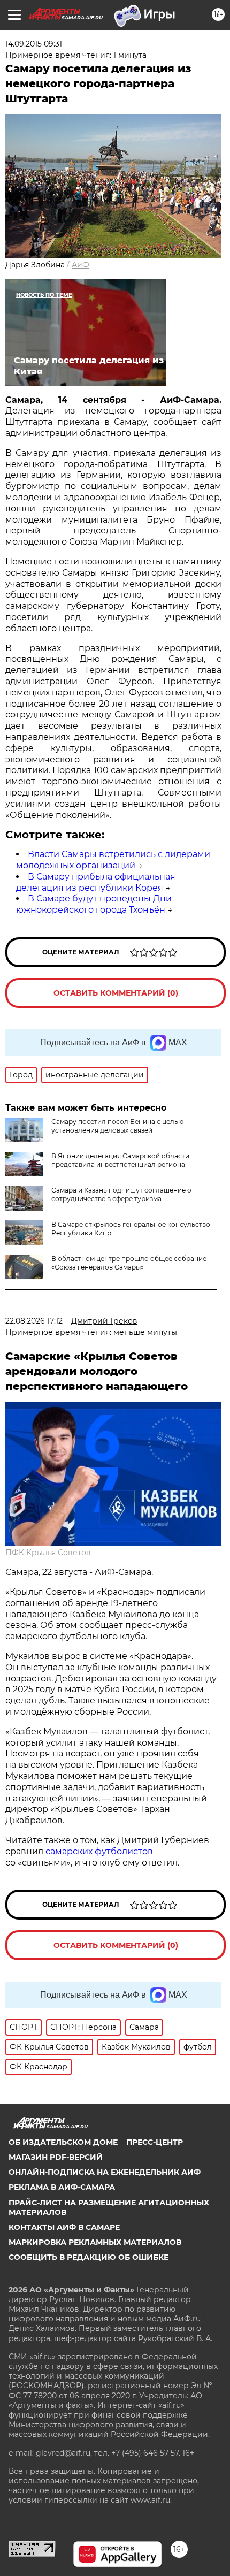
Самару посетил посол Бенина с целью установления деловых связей (117, 1126)
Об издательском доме (63, 2142)
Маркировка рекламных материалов (95, 2242)
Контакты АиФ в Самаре (64, 2227)
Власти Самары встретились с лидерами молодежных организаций (113, 860)
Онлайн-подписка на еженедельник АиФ (105, 2172)
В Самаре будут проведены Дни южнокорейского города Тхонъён (94, 904)
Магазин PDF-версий (56, 2157)
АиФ (80, 265)
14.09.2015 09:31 (34, 44)
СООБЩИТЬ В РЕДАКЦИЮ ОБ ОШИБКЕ (89, 2257)
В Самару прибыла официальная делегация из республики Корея (96, 882)
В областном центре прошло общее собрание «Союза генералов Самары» (129, 1263)
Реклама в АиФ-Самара (62, 2187)
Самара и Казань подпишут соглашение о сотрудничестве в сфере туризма (121, 1194)
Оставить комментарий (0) (116, 993)
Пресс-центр (155, 2142)
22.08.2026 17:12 (34, 1321)
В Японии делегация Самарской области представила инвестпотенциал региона (120, 1160)
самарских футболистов (99, 1851)
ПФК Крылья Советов (48, 1553)
